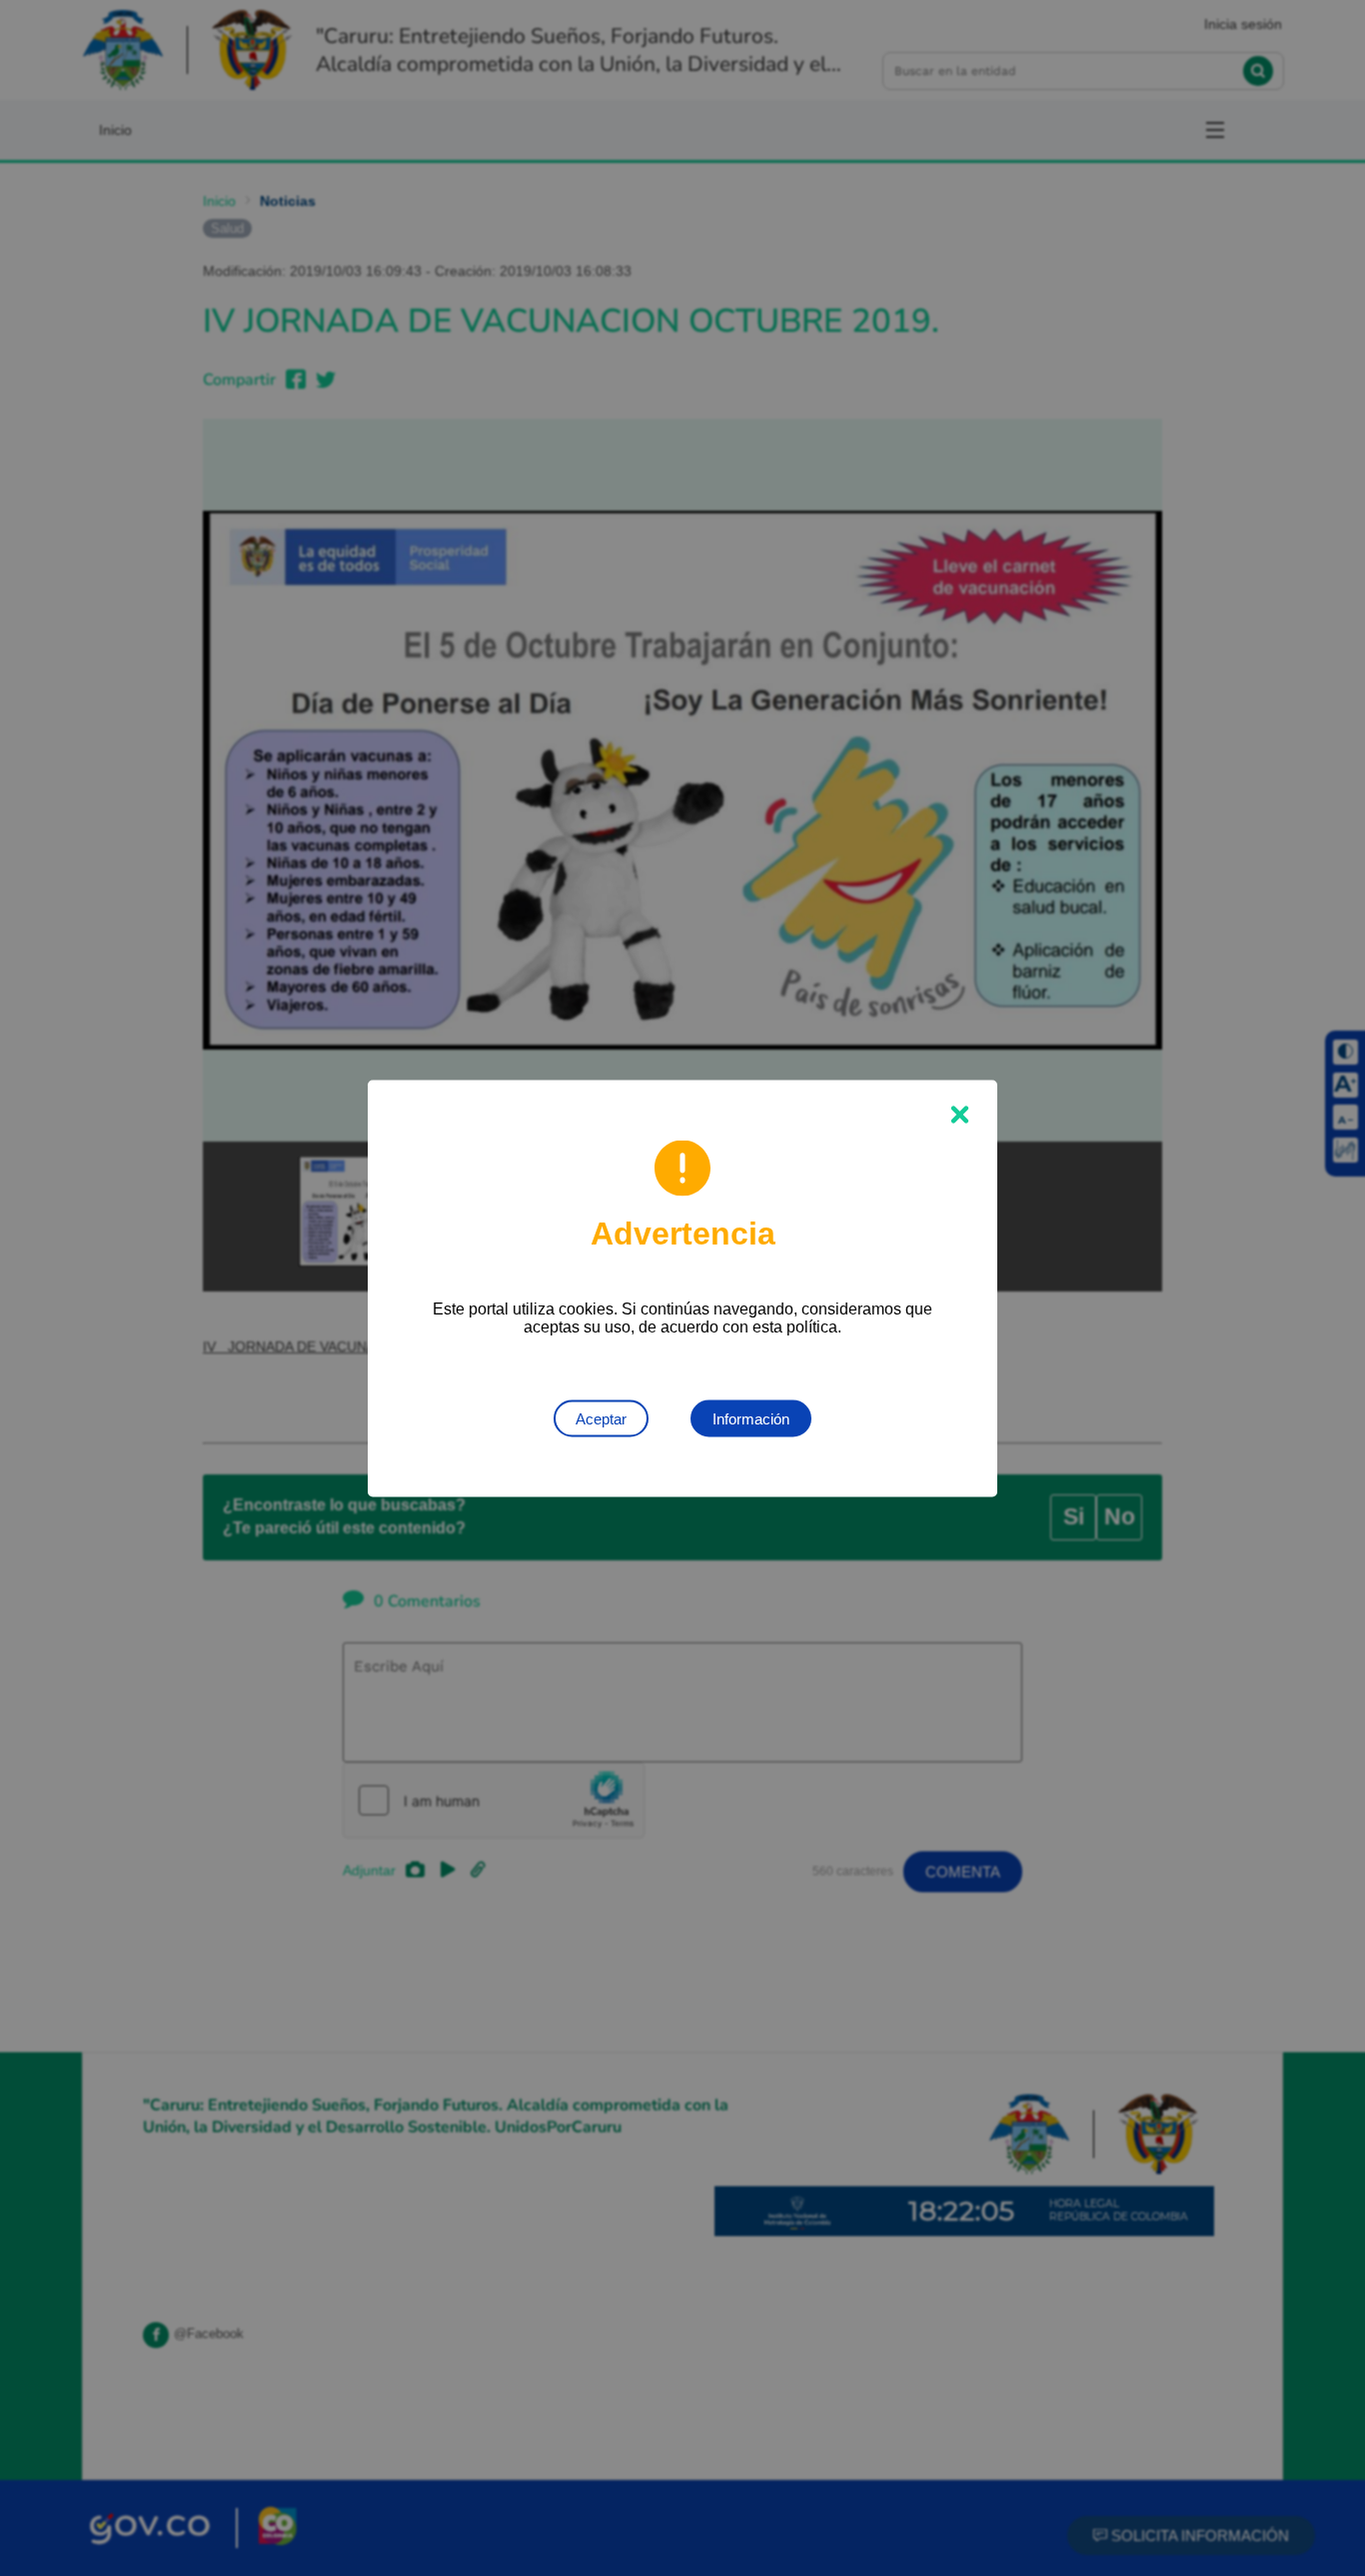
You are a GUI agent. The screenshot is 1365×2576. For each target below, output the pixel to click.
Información (751, 1418)
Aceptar (601, 1418)
